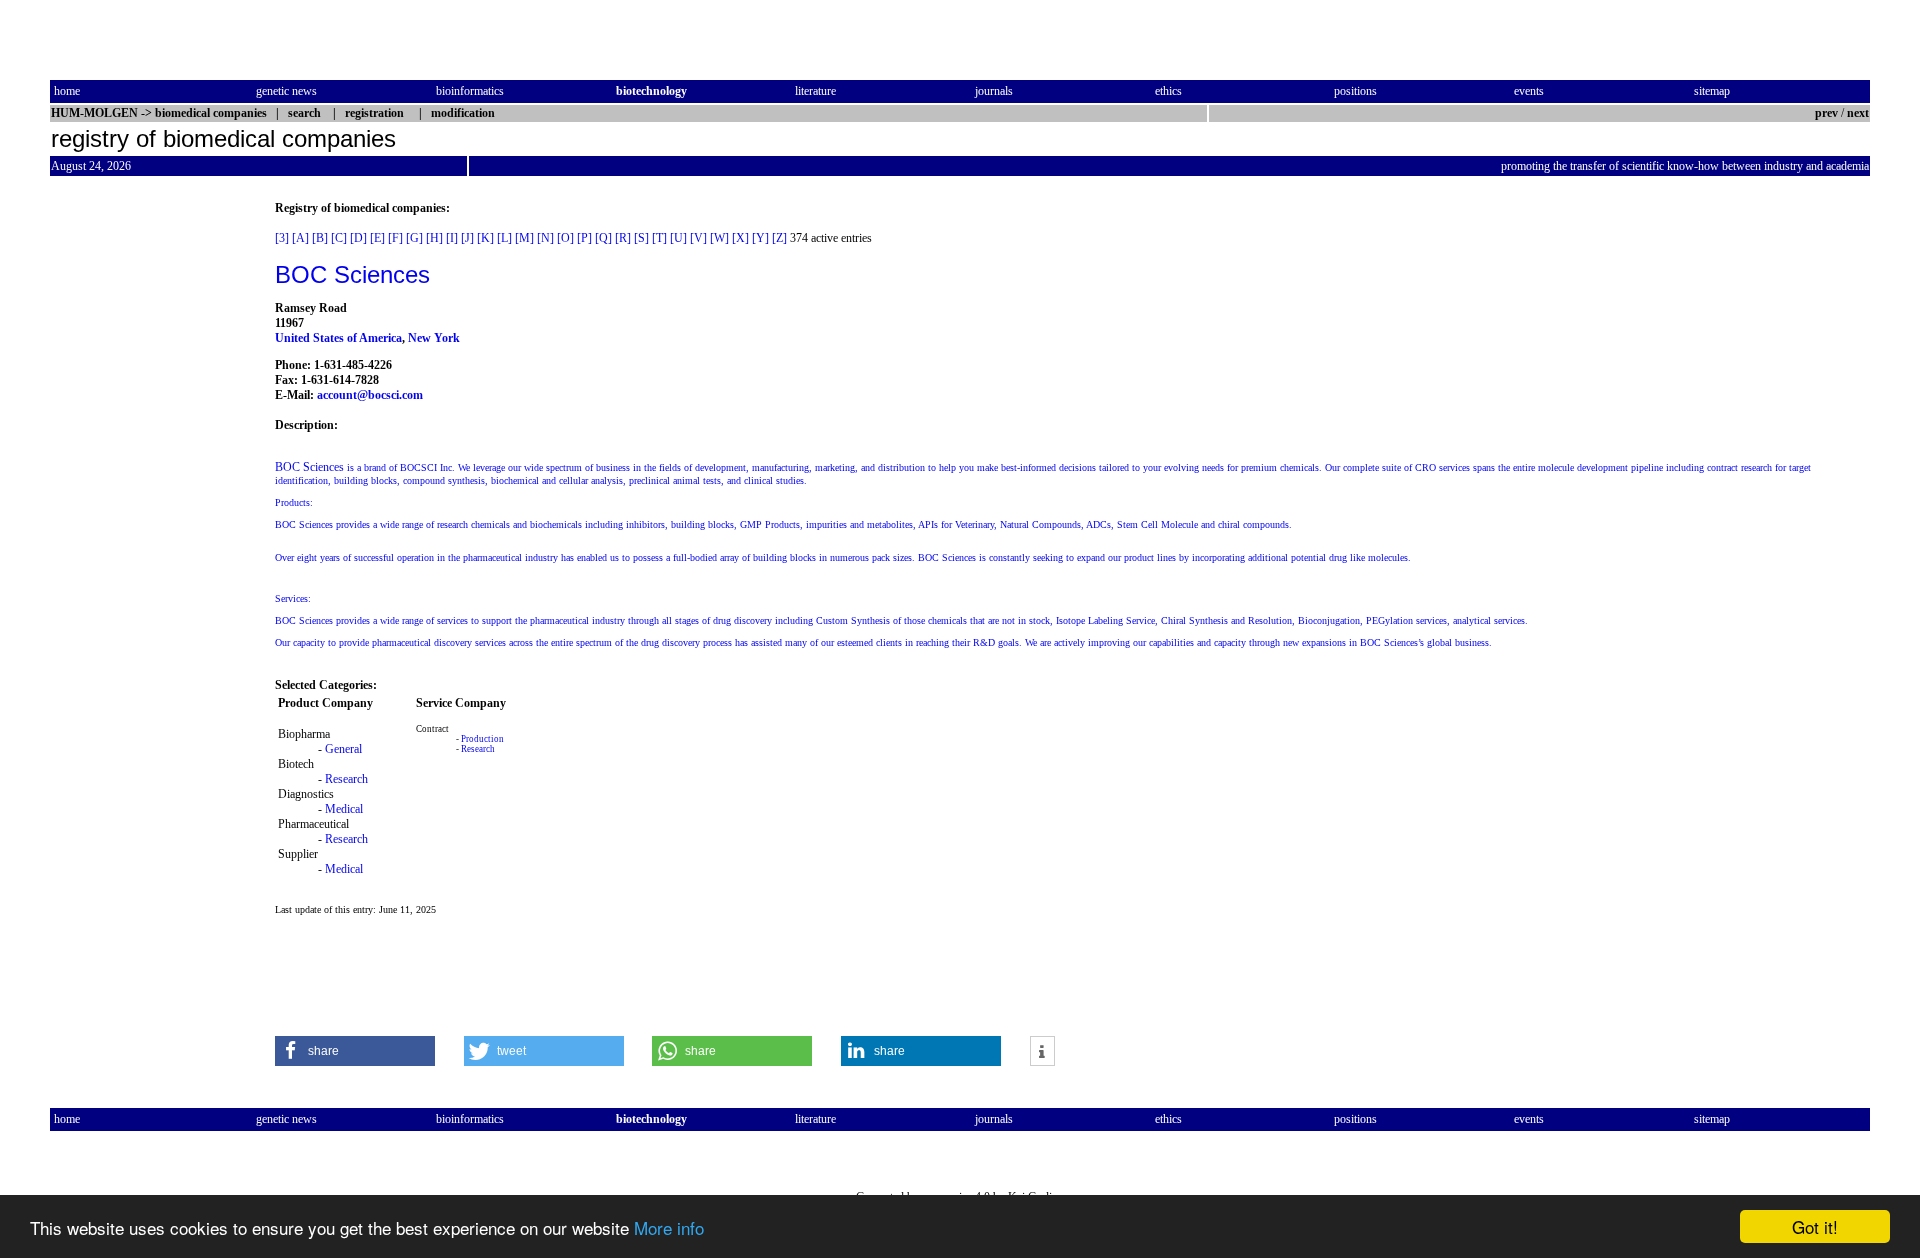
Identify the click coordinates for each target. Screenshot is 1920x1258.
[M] (524, 238)
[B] (320, 238)
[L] (504, 238)
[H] (434, 238)
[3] (282, 238)
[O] (565, 238)
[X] (740, 238)
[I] (452, 238)
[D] (358, 238)
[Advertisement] (134, 501)
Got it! (1815, 1226)
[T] (659, 238)
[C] (339, 238)
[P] (584, 238)
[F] (395, 238)
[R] (623, 238)
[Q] (603, 238)
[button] (355, 1051)
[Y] (760, 238)
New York (434, 338)
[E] (377, 238)
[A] (300, 238)
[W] (719, 238)
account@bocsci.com (370, 395)
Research (346, 779)
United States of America (338, 338)
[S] (641, 238)
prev (1826, 113)
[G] (414, 238)
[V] (698, 238)
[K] (485, 238)
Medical (344, 809)
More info (669, 1227)
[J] (467, 238)
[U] (678, 238)
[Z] (779, 238)
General (343, 749)
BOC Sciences (352, 274)
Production (482, 739)
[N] (545, 238)
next (1858, 113)
